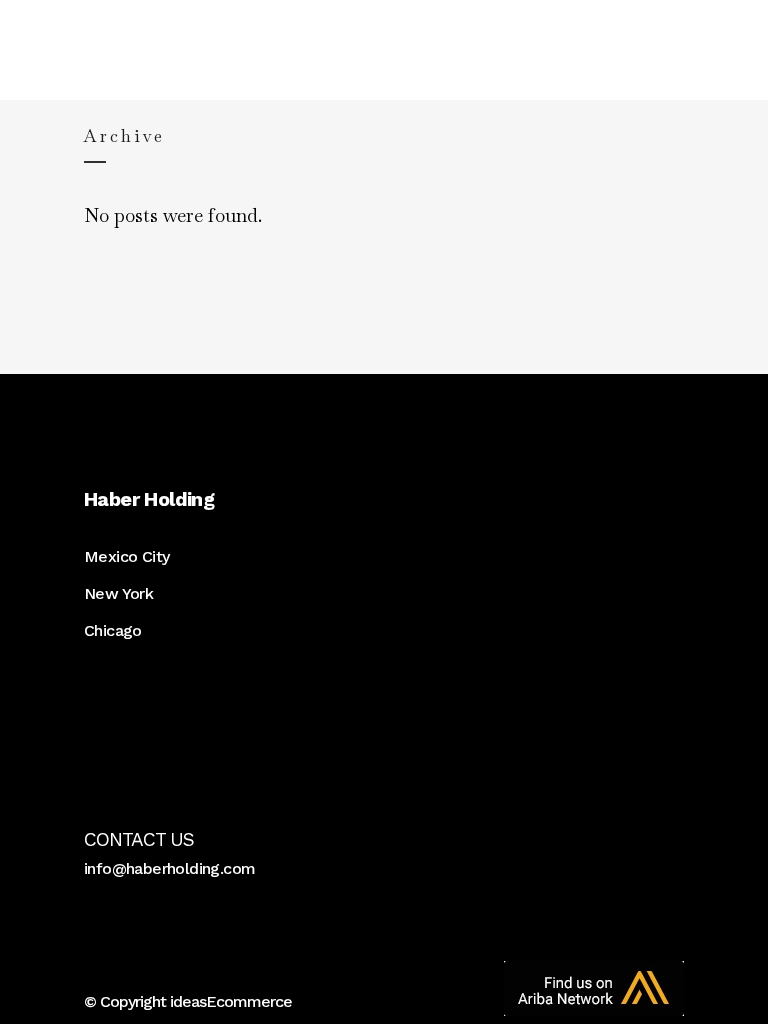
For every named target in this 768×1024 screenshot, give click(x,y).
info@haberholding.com (169, 868)
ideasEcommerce (231, 1001)
